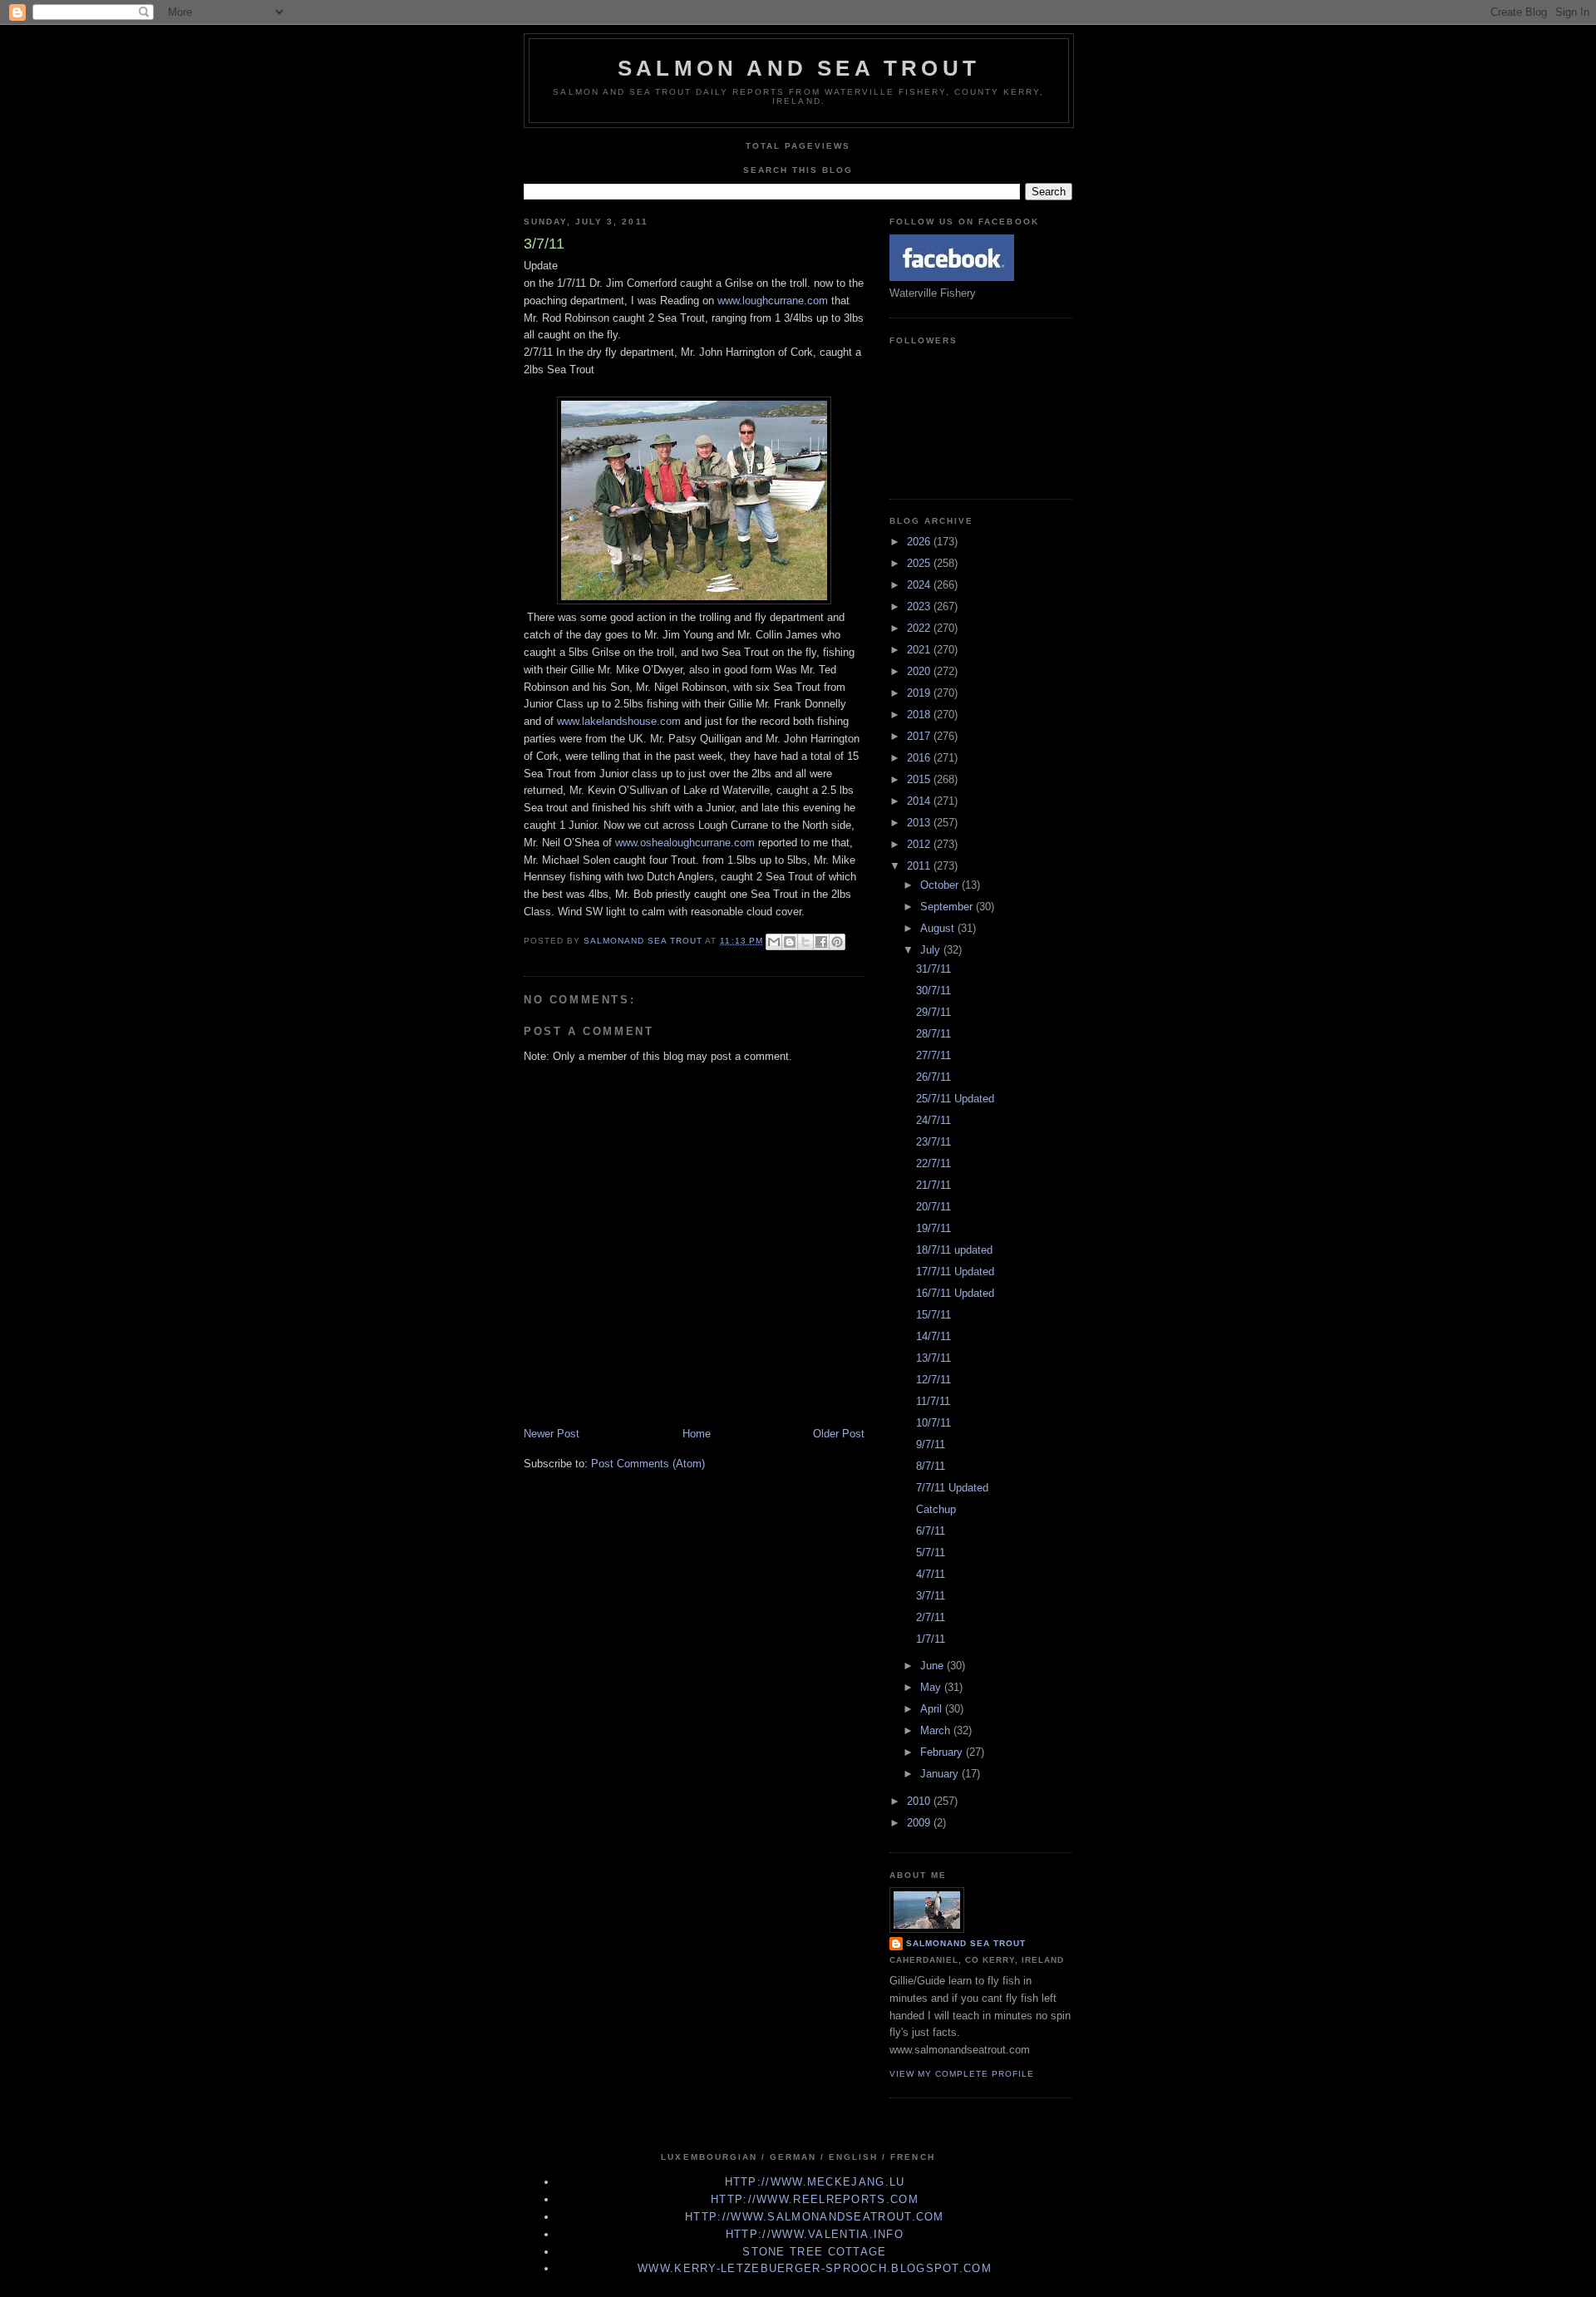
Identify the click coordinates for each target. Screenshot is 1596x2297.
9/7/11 (931, 1444)
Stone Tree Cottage (814, 2252)
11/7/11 (933, 1401)
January (941, 1774)
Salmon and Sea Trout (799, 68)
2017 (920, 736)
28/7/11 (933, 1034)
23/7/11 (933, 1142)
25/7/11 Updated (955, 1099)
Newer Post (552, 1434)
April (933, 1709)
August (939, 928)
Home (697, 1434)
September (948, 907)
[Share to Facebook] (821, 942)
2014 (920, 801)
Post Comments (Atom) (648, 1464)
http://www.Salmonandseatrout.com (815, 2217)
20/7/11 (933, 1207)
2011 (920, 866)
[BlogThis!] (790, 942)
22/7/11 (933, 1163)
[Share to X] (805, 942)
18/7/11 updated (954, 1250)
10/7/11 (933, 1423)
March (937, 1730)
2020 (920, 671)
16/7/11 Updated (955, 1293)
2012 (920, 844)
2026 (920, 542)
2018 (920, 715)
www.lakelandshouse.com (619, 721)
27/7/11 (933, 1055)
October (941, 885)
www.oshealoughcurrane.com (685, 843)
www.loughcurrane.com (773, 301)
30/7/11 (933, 991)
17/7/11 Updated (955, 1272)
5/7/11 (931, 1553)
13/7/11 (933, 1358)
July (932, 950)
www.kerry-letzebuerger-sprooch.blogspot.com (815, 2268)
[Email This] (774, 942)
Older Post (839, 1434)
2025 (920, 563)
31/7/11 (933, 969)
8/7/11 (931, 1466)
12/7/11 (933, 1380)
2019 (920, 693)
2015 (920, 779)
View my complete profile (962, 2074)
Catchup (936, 1509)
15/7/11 (933, 1315)
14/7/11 (933, 1336)
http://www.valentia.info (815, 2234)
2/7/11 (931, 1617)
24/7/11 (933, 1120)
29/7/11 (933, 1012)
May (932, 1687)
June (933, 1666)
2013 (920, 823)
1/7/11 (931, 1639)
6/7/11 (931, 1531)
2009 (920, 1823)
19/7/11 (933, 1228)
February (943, 1752)
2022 (920, 628)
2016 (920, 758)
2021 (920, 650)
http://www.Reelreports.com (815, 2199)
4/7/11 (931, 1574)
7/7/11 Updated (952, 1488)
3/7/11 (931, 1596)
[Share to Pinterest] (837, 942)
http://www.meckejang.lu (815, 2182)
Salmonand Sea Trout (966, 1943)
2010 (920, 1801)
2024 (920, 585)
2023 (920, 606)
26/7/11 (933, 1077)
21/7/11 (933, 1185)
